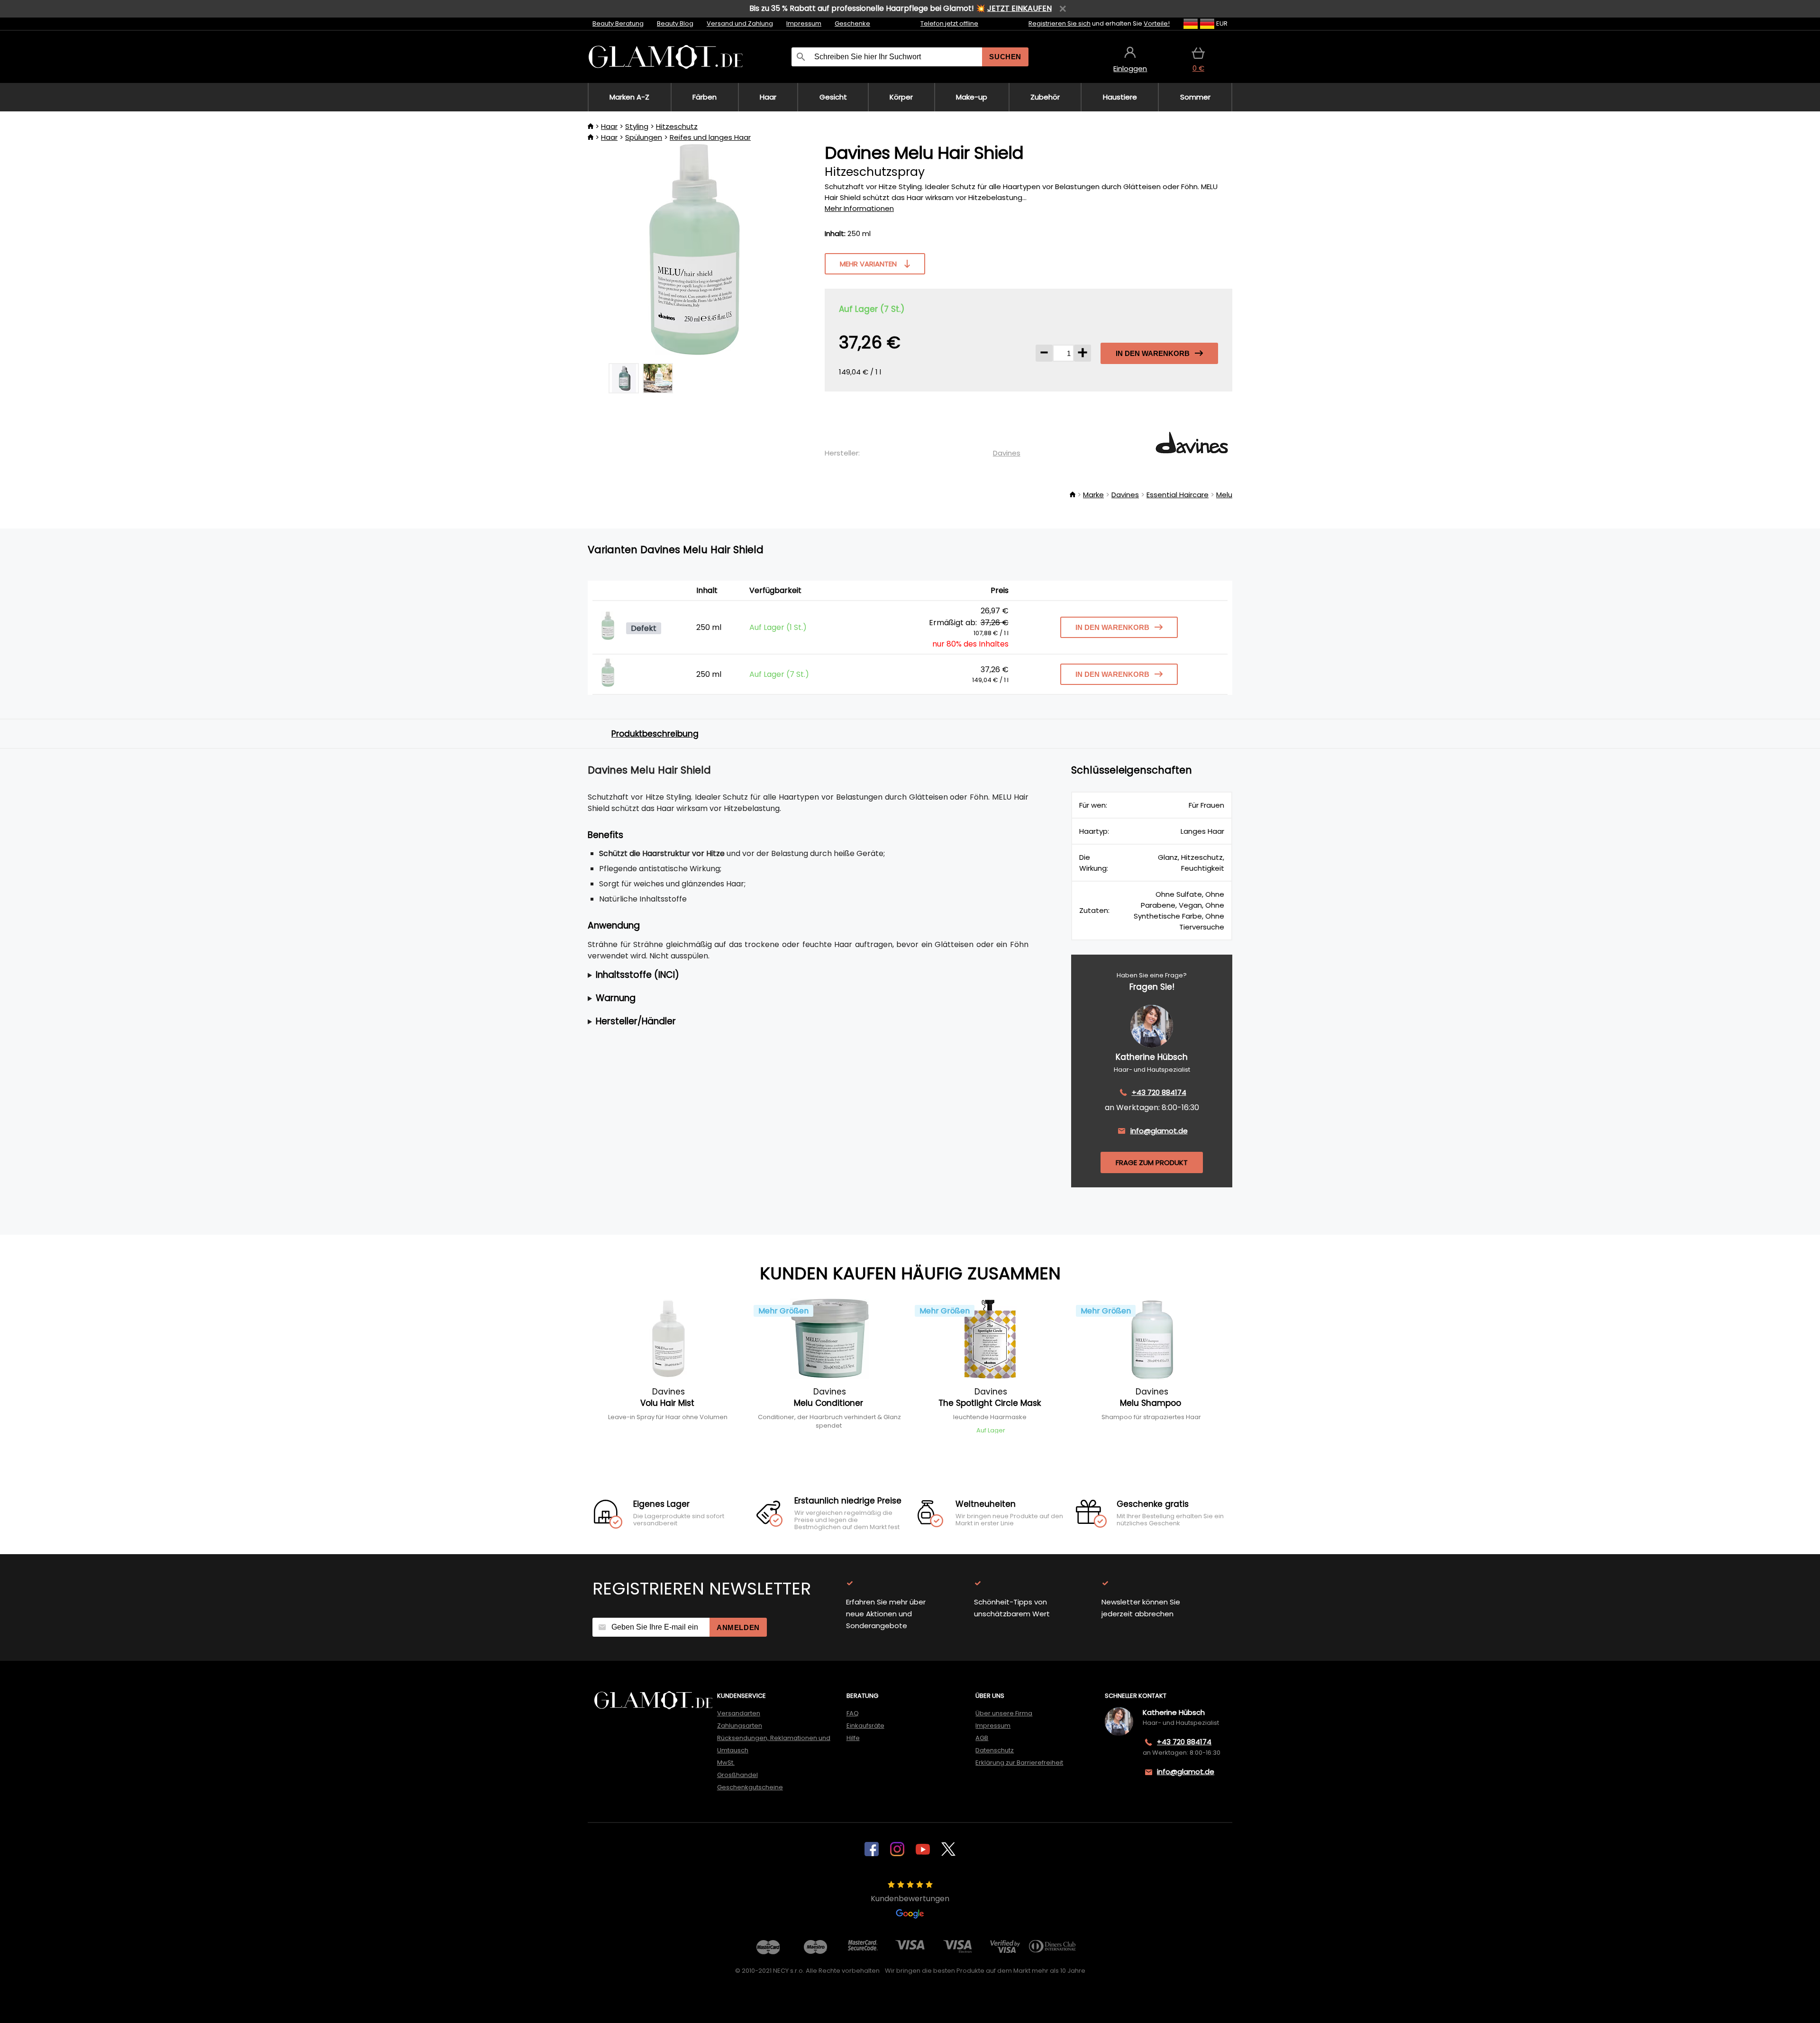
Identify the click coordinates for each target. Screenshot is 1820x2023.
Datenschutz (995, 1750)
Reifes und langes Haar (710, 137)
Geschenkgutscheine (750, 1787)
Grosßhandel (737, 1775)
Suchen (1005, 57)
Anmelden (738, 1627)
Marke (1093, 495)
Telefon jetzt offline (949, 23)
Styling (637, 126)
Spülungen (644, 137)
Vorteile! (1157, 23)
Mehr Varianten (868, 264)
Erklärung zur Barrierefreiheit (1019, 1763)
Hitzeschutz (677, 126)
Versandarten (739, 1713)
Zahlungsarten (740, 1726)
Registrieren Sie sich (1060, 23)
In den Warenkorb (1153, 353)
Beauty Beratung (618, 23)
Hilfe (853, 1738)
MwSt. (726, 1763)
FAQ (853, 1713)
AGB (982, 1738)
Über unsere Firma (1004, 1713)
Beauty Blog (675, 23)
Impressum (804, 23)
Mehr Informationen (859, 208)
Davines (1007, 453)
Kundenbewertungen (910, 1899)
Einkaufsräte (865, 1726)
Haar (609, 126)
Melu (1224, 495)
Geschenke (852, 23)
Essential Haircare (1178, 495)
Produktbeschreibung (655, 734)
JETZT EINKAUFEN (1019, 8)
